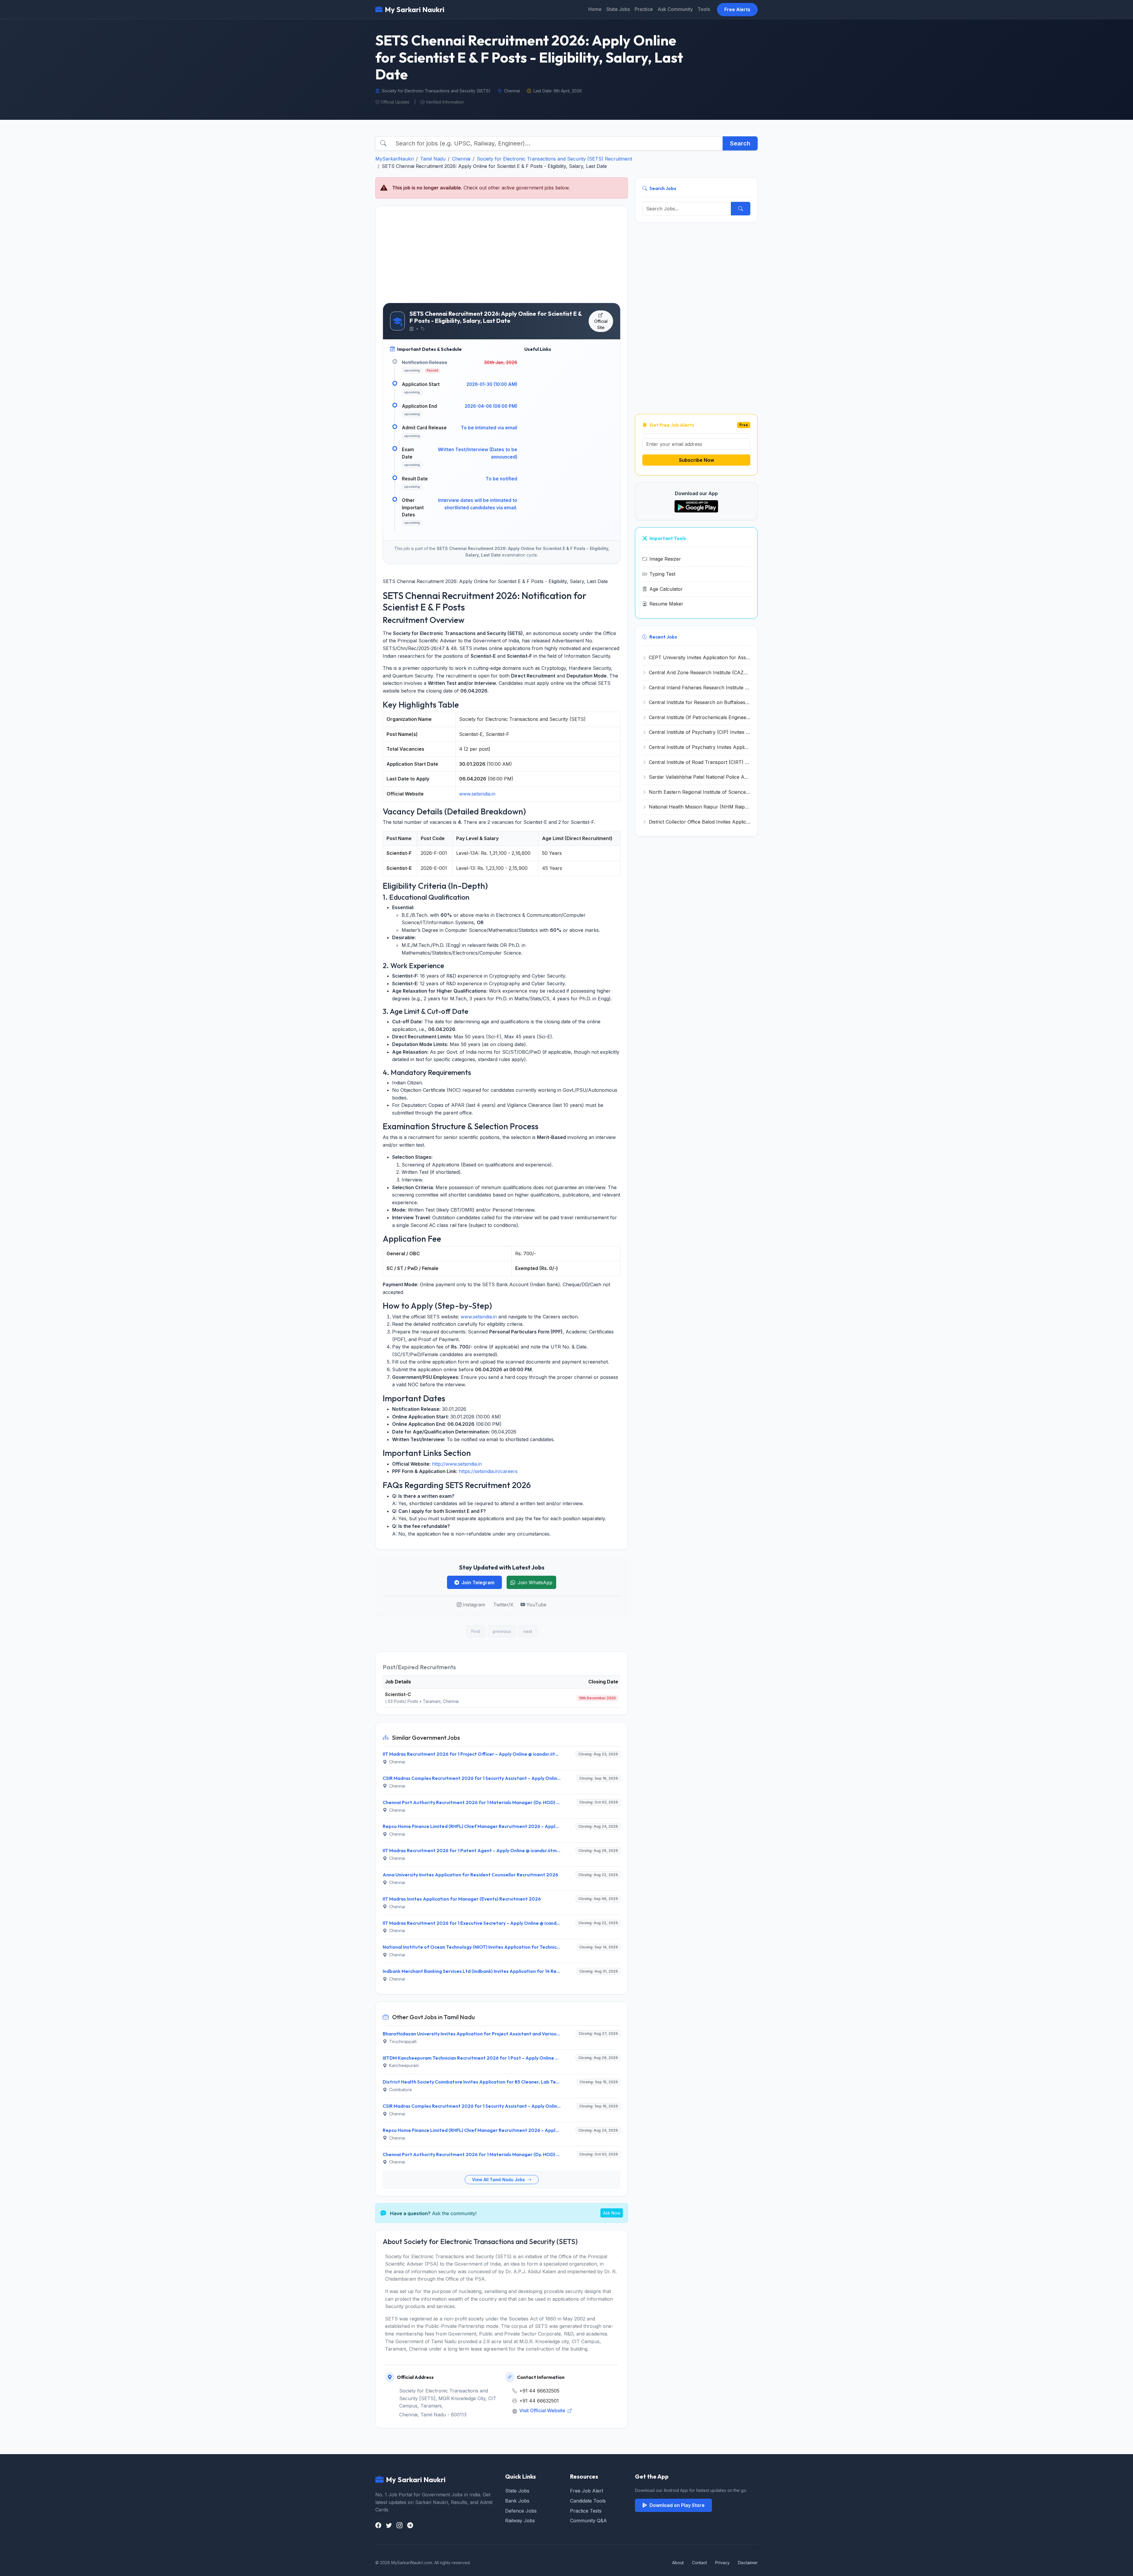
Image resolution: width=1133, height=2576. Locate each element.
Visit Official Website (543, 2410)
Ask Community (675, 9)
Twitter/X (503, 1605)
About (678, 2563)
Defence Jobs (521, 2511)
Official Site (601, 324)
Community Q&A (588, 2521)
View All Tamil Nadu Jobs (499, 2180)
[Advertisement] (502, 254)
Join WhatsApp (535, 1582)
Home (595, 9)
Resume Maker (666, 604)
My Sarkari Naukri (415, 9)
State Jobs (618, 9)
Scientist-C (398, 1694)
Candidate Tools (588, 2501)
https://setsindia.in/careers (488, 1471)
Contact (699, 2563)
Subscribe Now (696, 460)
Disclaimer (748, 2563)
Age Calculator (666, 589)
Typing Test (662, 574)
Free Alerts (737, 9)
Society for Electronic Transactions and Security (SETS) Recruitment (554, 159)
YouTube (536, 1605)
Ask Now (612, 2213)
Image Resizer (665, 559)
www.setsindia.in (477, 794)
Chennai (461, 159)
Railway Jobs (520, 2521)
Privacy (722, 2563)
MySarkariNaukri (394, 159)
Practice (644, 9)
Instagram (474, 1605)
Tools (704, 9)
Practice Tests (586, 2511)
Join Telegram (478, 1582)
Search (740, 143)
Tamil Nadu (433, 159)
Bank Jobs (517, 2501)
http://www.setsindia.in (457, 1464)
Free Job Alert (587, 2491)
